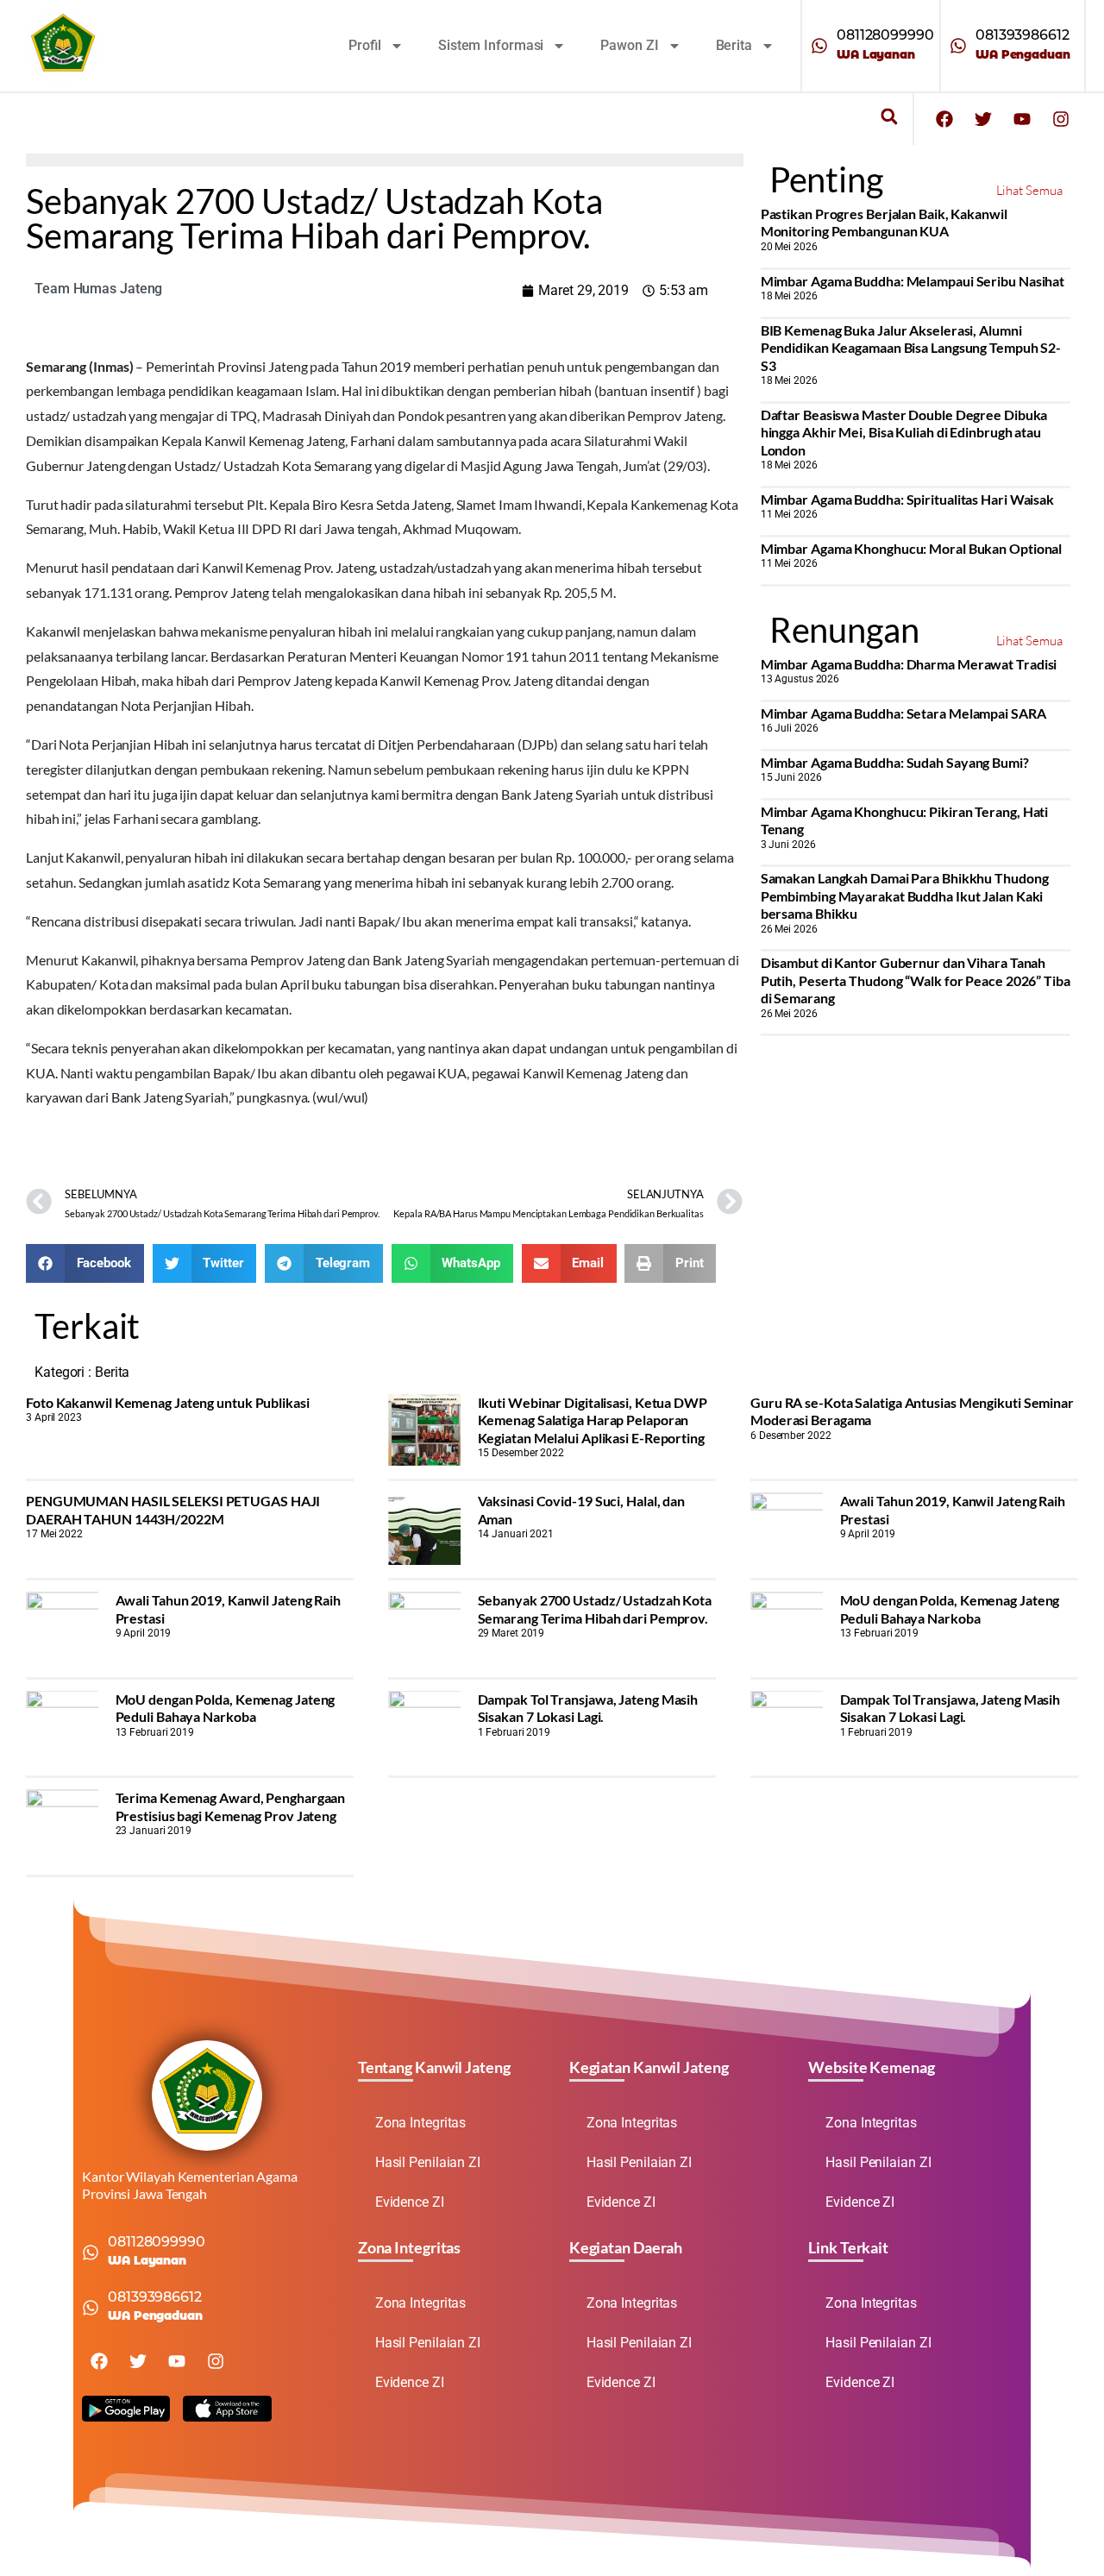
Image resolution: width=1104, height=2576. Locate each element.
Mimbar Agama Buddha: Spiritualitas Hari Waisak (907, 499)
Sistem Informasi (491, 45)
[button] (889, 117)
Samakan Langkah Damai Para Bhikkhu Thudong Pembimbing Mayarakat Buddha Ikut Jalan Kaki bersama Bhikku (905, 895)
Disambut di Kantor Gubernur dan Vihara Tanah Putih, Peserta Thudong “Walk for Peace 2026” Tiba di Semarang (916, 980)
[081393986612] (958, 46)
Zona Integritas (421, 2123)
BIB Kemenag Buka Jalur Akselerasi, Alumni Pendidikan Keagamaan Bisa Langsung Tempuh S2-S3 (911, 348)
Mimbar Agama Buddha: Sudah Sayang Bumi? (895, 762)
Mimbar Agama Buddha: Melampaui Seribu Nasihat (913, 281)
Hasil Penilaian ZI (428, 2162)
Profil (365, 45)
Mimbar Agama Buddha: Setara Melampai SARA (903, 713)
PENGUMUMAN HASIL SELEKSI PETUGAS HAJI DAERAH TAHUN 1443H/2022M (173, 1509)
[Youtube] (1022, 119)
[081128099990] (819, 46)
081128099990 (885, 35)
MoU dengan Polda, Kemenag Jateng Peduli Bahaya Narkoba (950, 1608)
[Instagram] (1061, 119)
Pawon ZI (629, 45)
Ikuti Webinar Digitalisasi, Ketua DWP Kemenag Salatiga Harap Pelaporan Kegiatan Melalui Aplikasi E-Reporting (593, 1420)
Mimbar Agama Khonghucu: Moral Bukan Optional (912, 548)
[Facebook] (944, 119)
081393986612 (1022, 35)
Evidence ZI (410, 2202)
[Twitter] (983, 119)
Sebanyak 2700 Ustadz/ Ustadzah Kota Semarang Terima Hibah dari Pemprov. (595, 1608)
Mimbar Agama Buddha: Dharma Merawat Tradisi (909, 664)
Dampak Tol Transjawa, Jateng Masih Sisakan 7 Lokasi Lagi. (588, 1708)
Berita (734, 45)
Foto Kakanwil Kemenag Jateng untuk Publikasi (168, 1402)
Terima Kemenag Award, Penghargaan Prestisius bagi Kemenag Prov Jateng (231, 1806)
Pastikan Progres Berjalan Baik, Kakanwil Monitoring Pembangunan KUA (884, 222)
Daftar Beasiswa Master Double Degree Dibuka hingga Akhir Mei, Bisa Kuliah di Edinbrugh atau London (904, 432)
